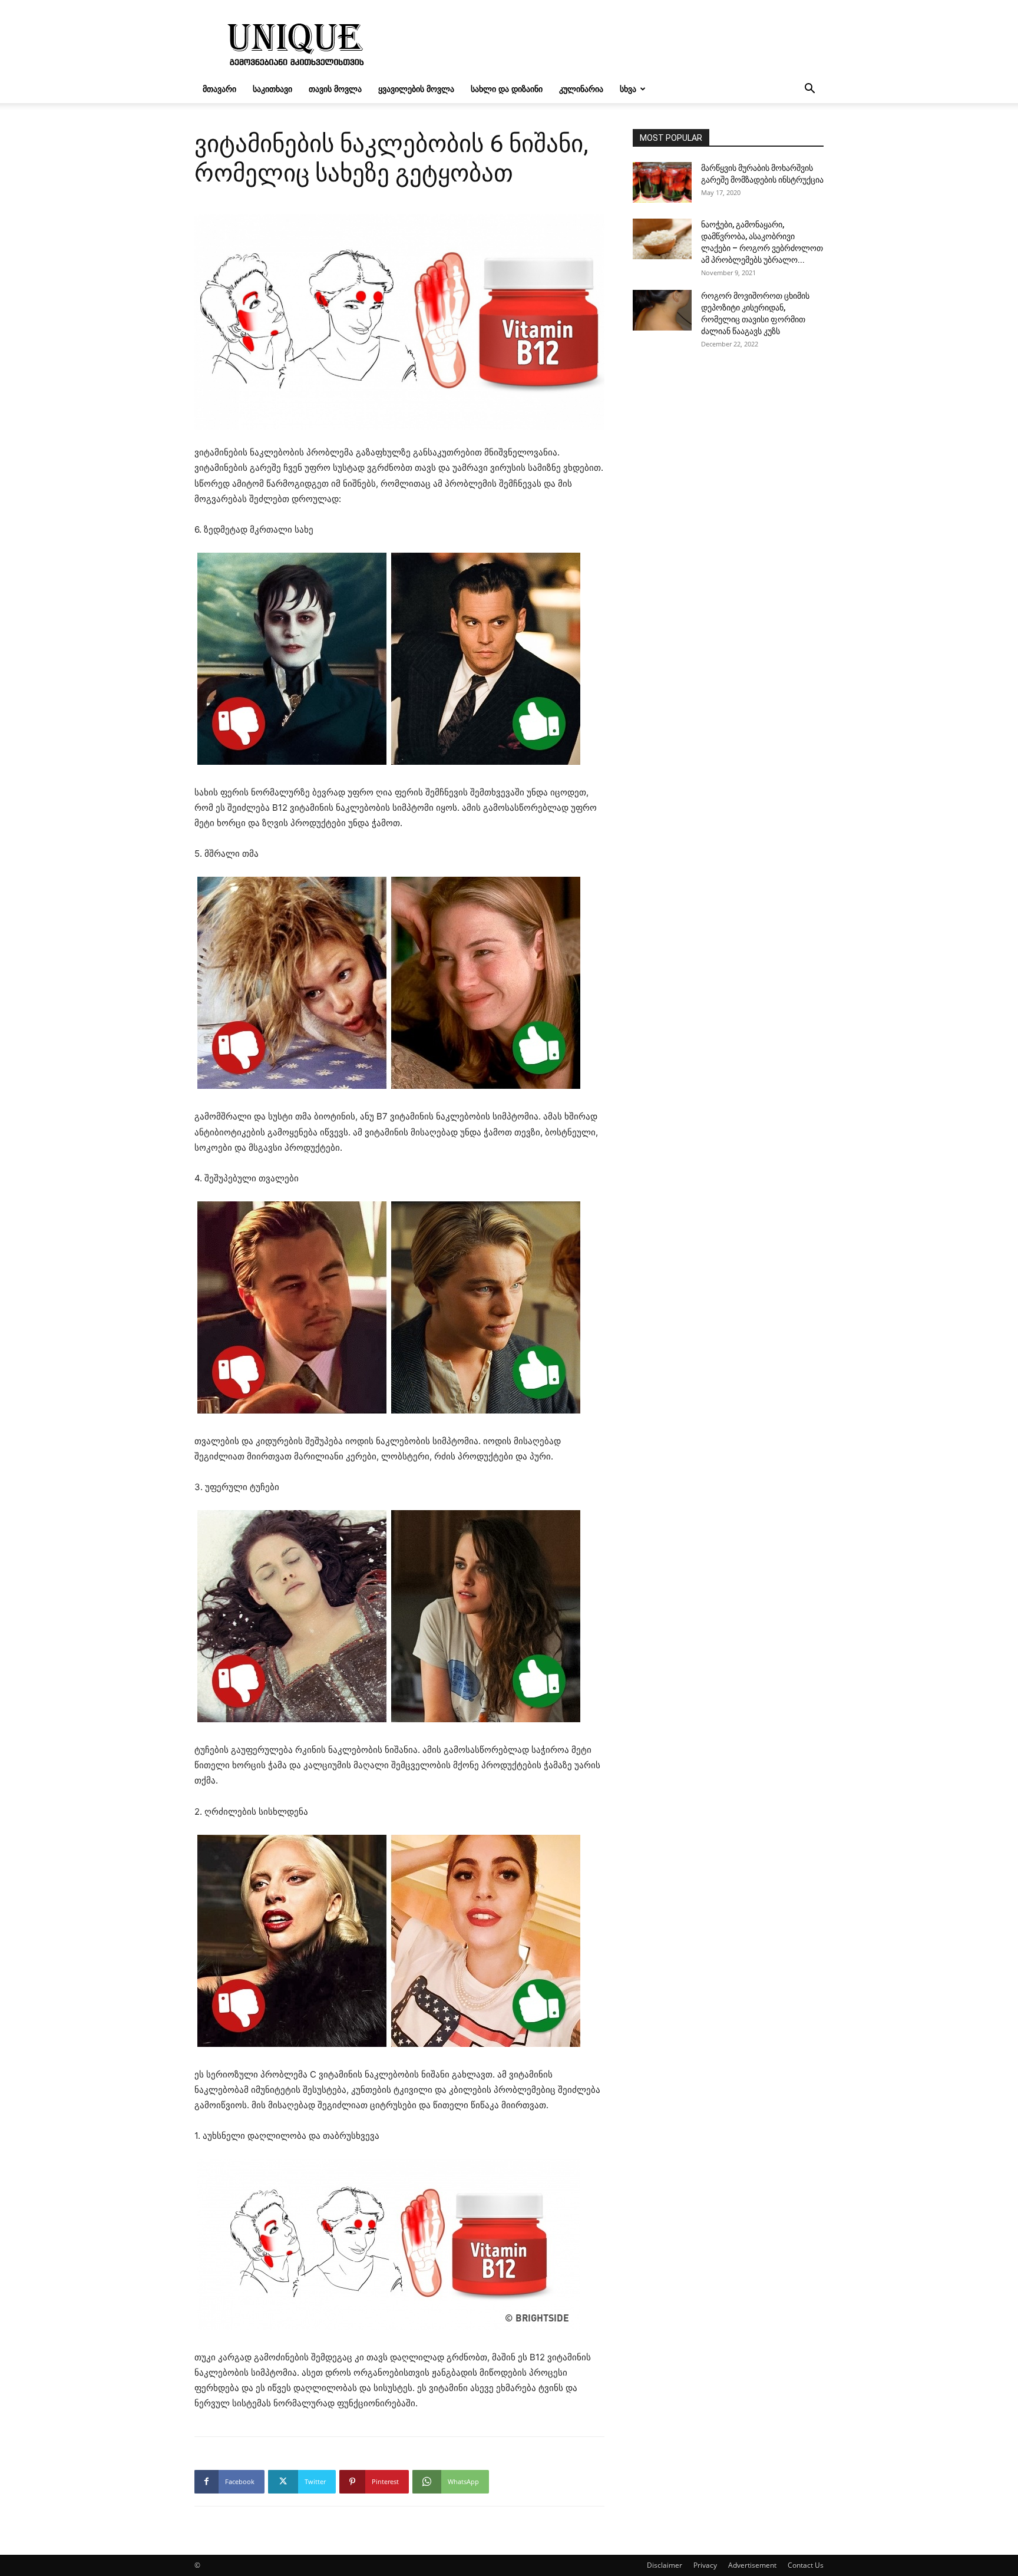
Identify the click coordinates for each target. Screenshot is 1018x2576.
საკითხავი (272, 89)
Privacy (705, 2565)
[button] (809, 90)
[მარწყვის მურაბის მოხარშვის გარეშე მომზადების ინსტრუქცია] (662, 182)
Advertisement (752, 2565)
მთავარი (219, 89)
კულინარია (581, 89)
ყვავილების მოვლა (416, 89)
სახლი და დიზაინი (507, 89)
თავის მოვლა (335, 89)
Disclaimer (665, 2565)
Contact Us (806, 2565)
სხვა (628, 89)
